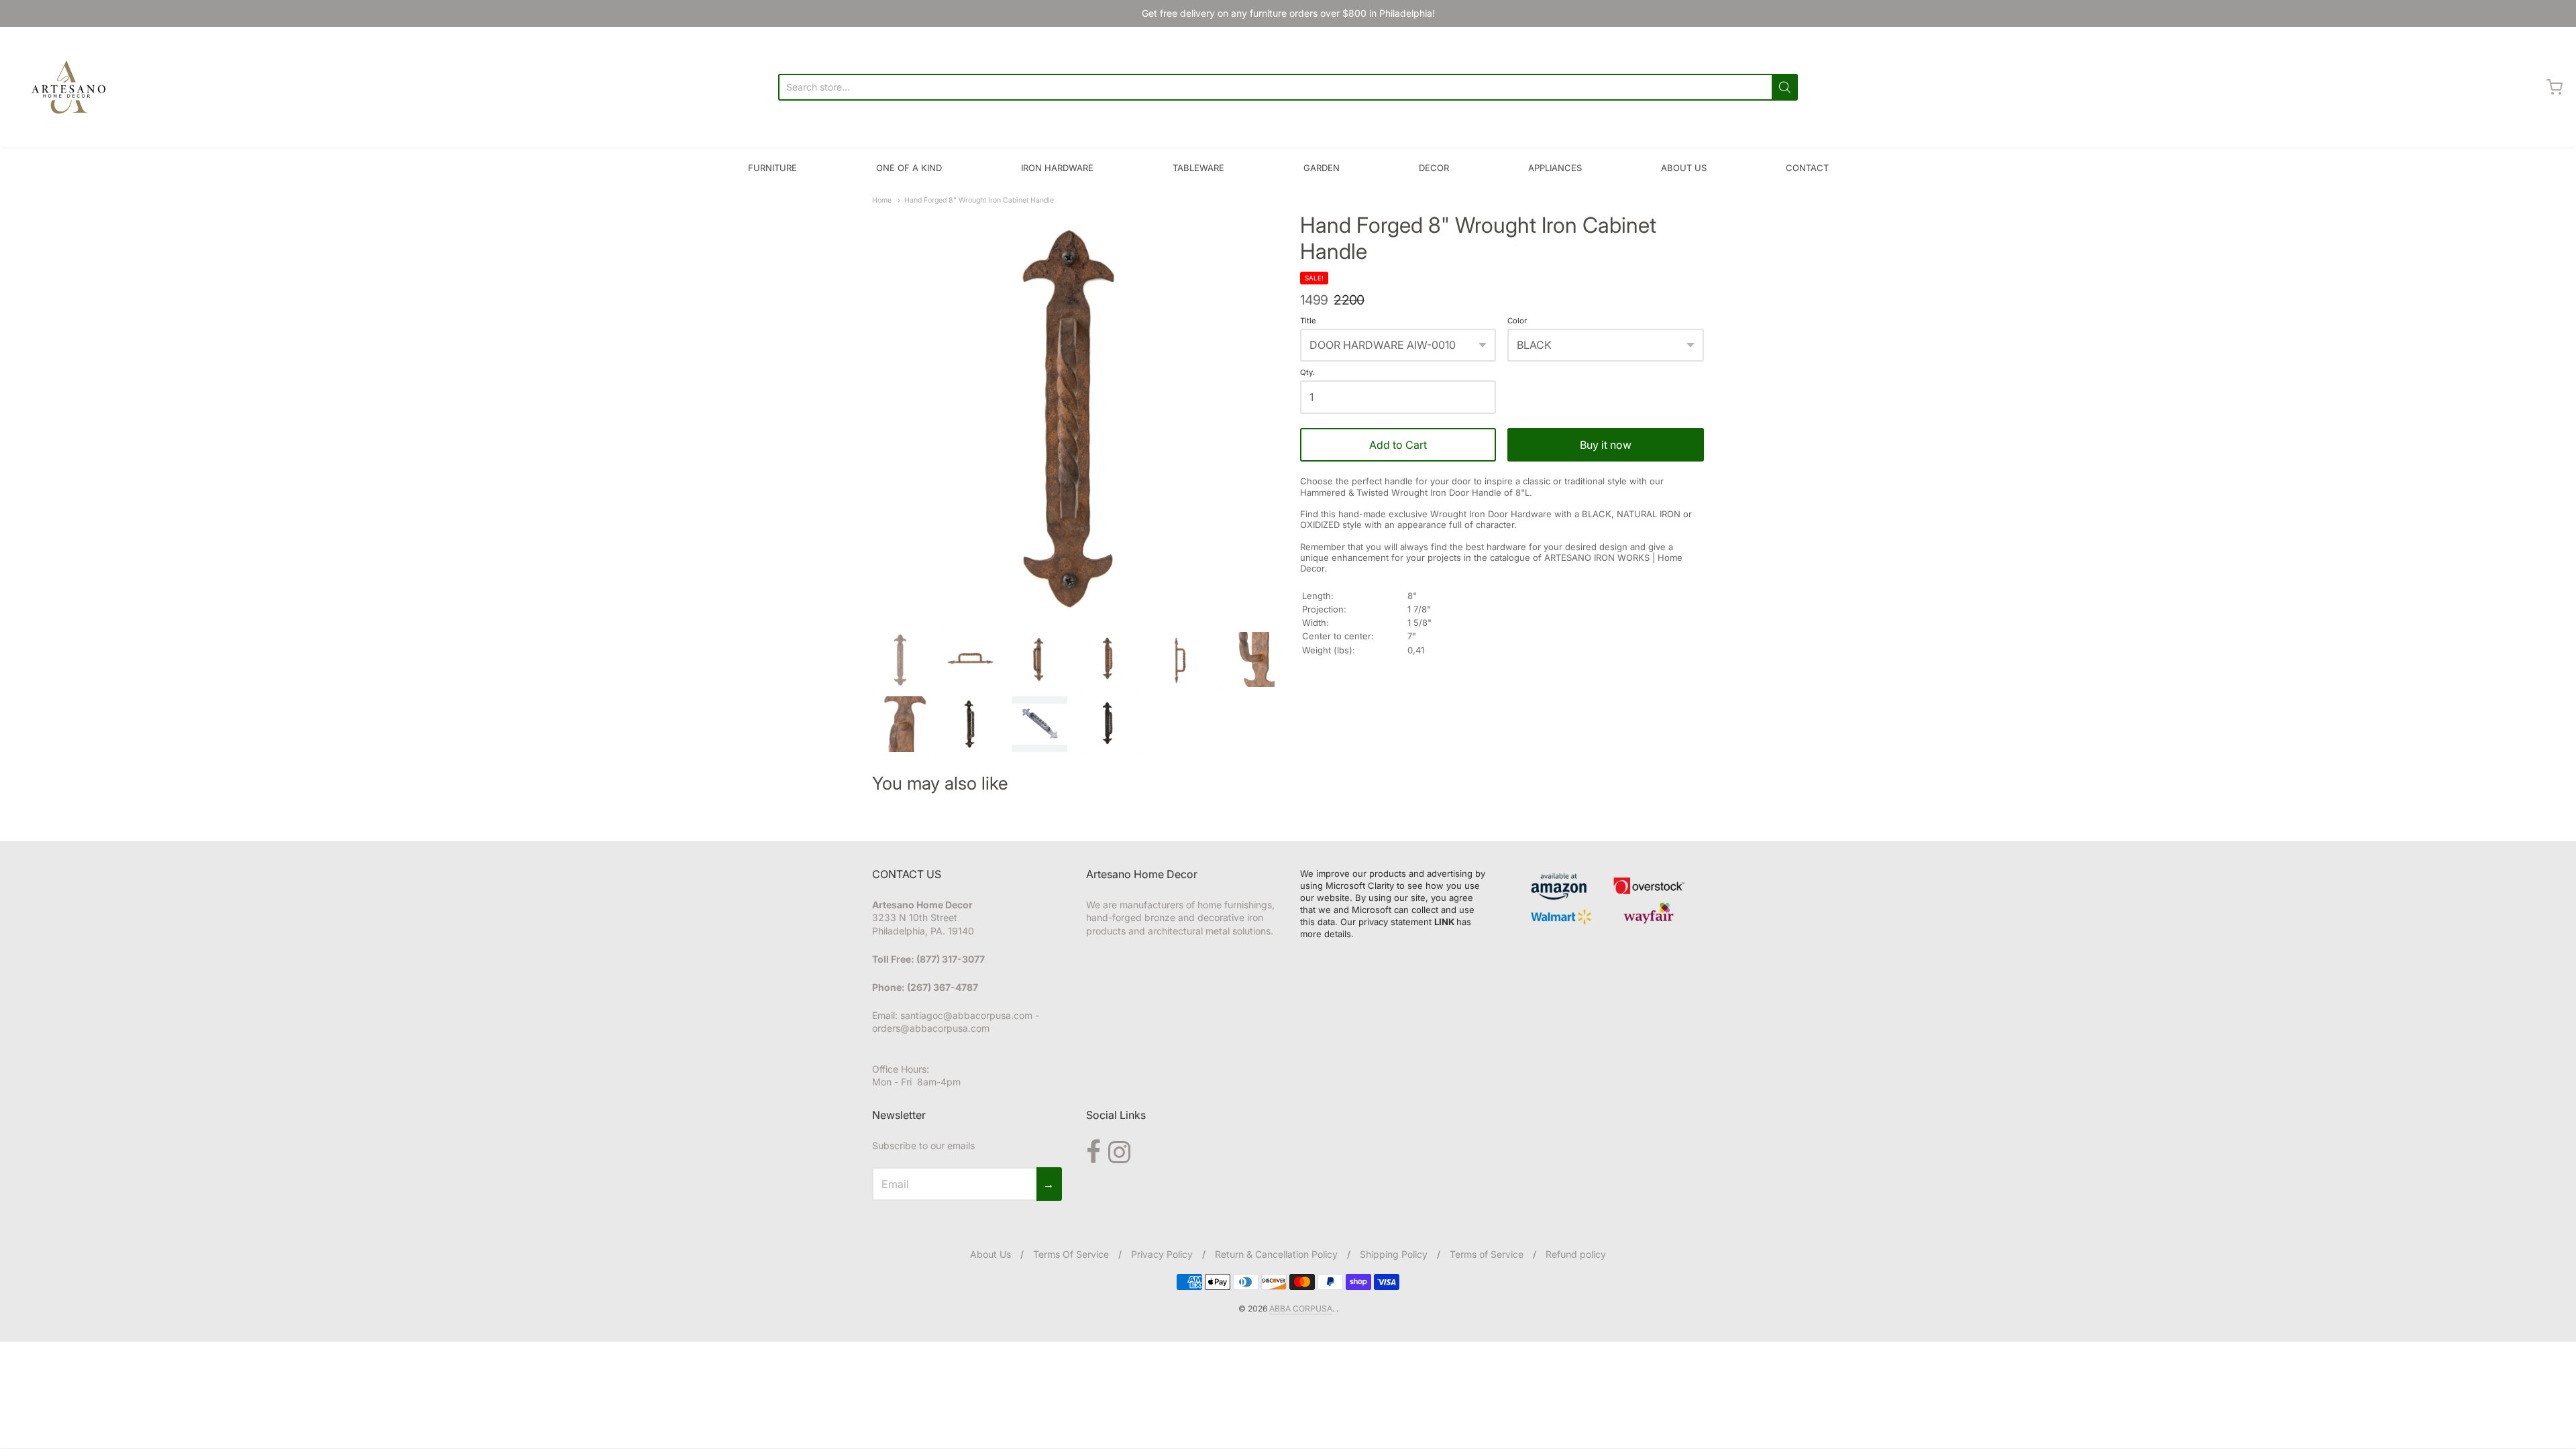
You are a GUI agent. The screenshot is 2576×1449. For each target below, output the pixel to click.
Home (882, 200)
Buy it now (1606, 445)
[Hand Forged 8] (1074, 415)
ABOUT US (1684, 168)
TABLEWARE (1198, 168)
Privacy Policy (1162, 1254)
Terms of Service (1487, 1254)
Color (1517, 321)
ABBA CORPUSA (1301, 1308)
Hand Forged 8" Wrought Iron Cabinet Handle (979, 200)
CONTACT (1807, 168)
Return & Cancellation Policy (1276, 1254)
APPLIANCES (1555, 168)
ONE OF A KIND (909, 168)
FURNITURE (772, 168)
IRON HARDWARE (1057, 168)
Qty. (1307, 373)
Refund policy (1576, 1254)
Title (1308, 321)
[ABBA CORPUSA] (67, 87)
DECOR (1434, 168)
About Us (990, 1254)
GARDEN (1322, 168)
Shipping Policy (1394, 1254)
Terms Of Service (1071, 1254)
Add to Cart (1398, 445)
